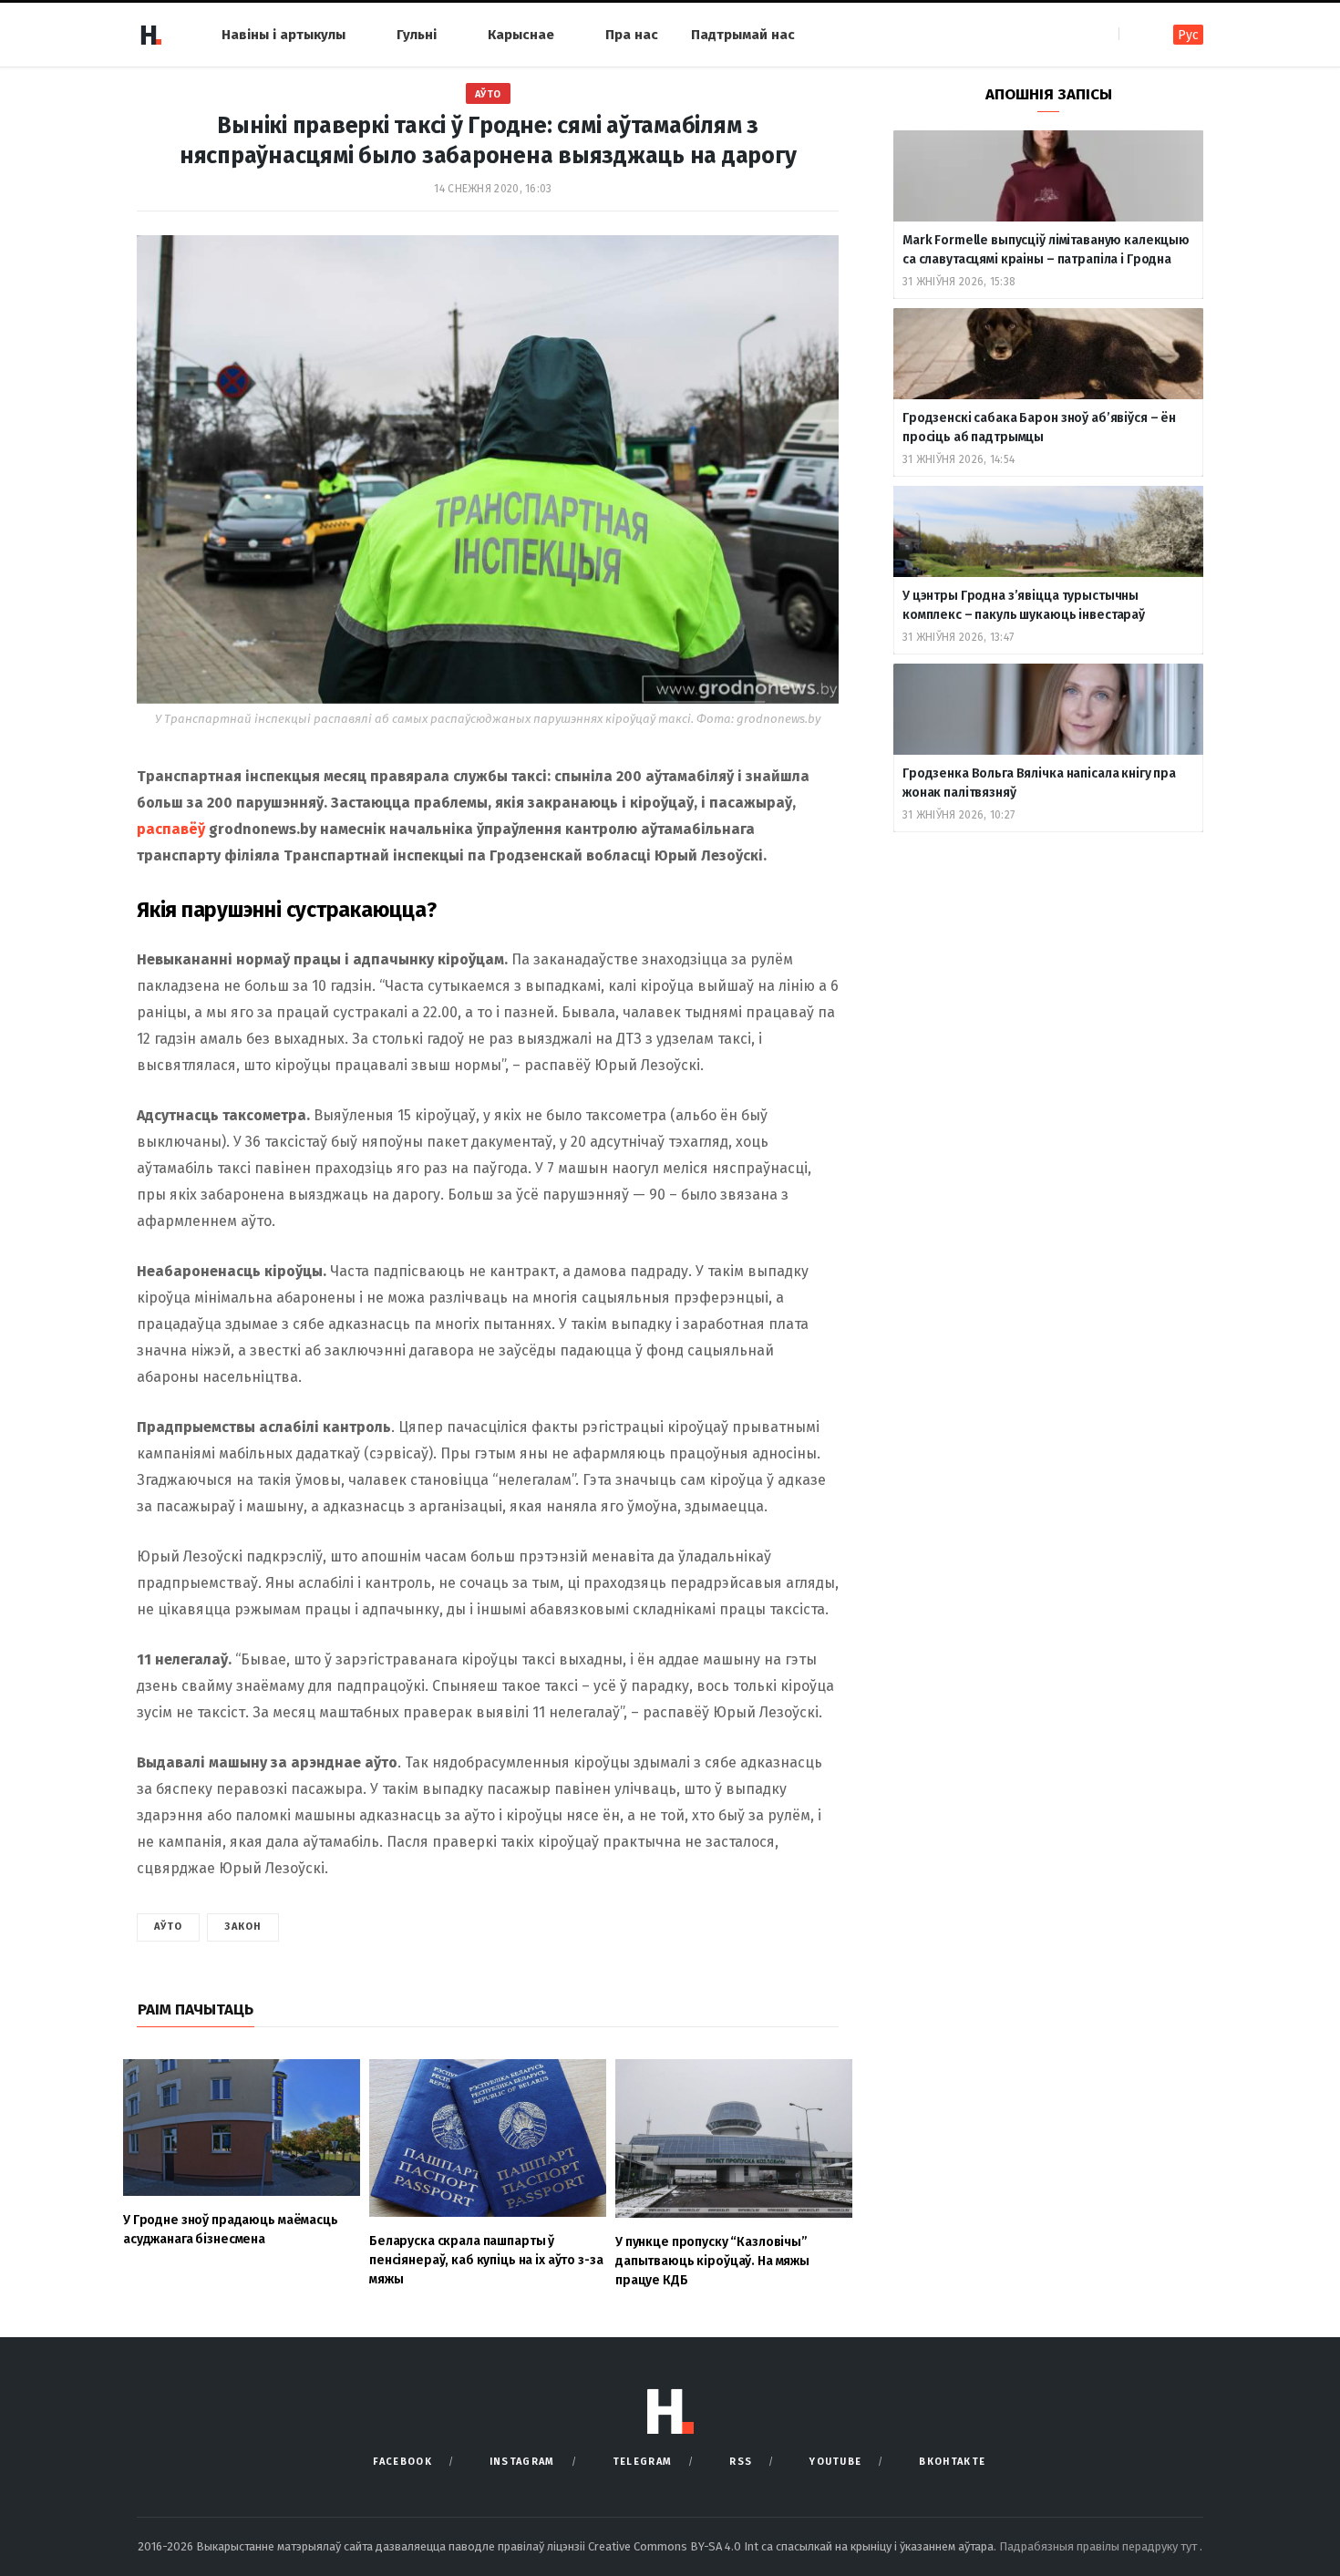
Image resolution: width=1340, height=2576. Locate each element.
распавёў (171, 829)
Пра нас (632, 35)
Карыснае (521, 35)
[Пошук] (1134, 34)
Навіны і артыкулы (283, 35)
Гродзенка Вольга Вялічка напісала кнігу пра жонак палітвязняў (1039, 783)
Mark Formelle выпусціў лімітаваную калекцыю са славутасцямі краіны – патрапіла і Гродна (1046, 250)
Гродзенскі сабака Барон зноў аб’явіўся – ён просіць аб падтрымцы (1039, 428)
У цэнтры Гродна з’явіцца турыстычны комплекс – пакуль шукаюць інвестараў (1024, 605)
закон (243, 1927)
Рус (1188, 35)
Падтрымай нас (743, 35)
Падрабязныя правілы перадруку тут (1099, 2546)
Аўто (488, 94)
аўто (168, 1927)
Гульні (417, 35)
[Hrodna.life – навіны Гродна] (150, 35)
